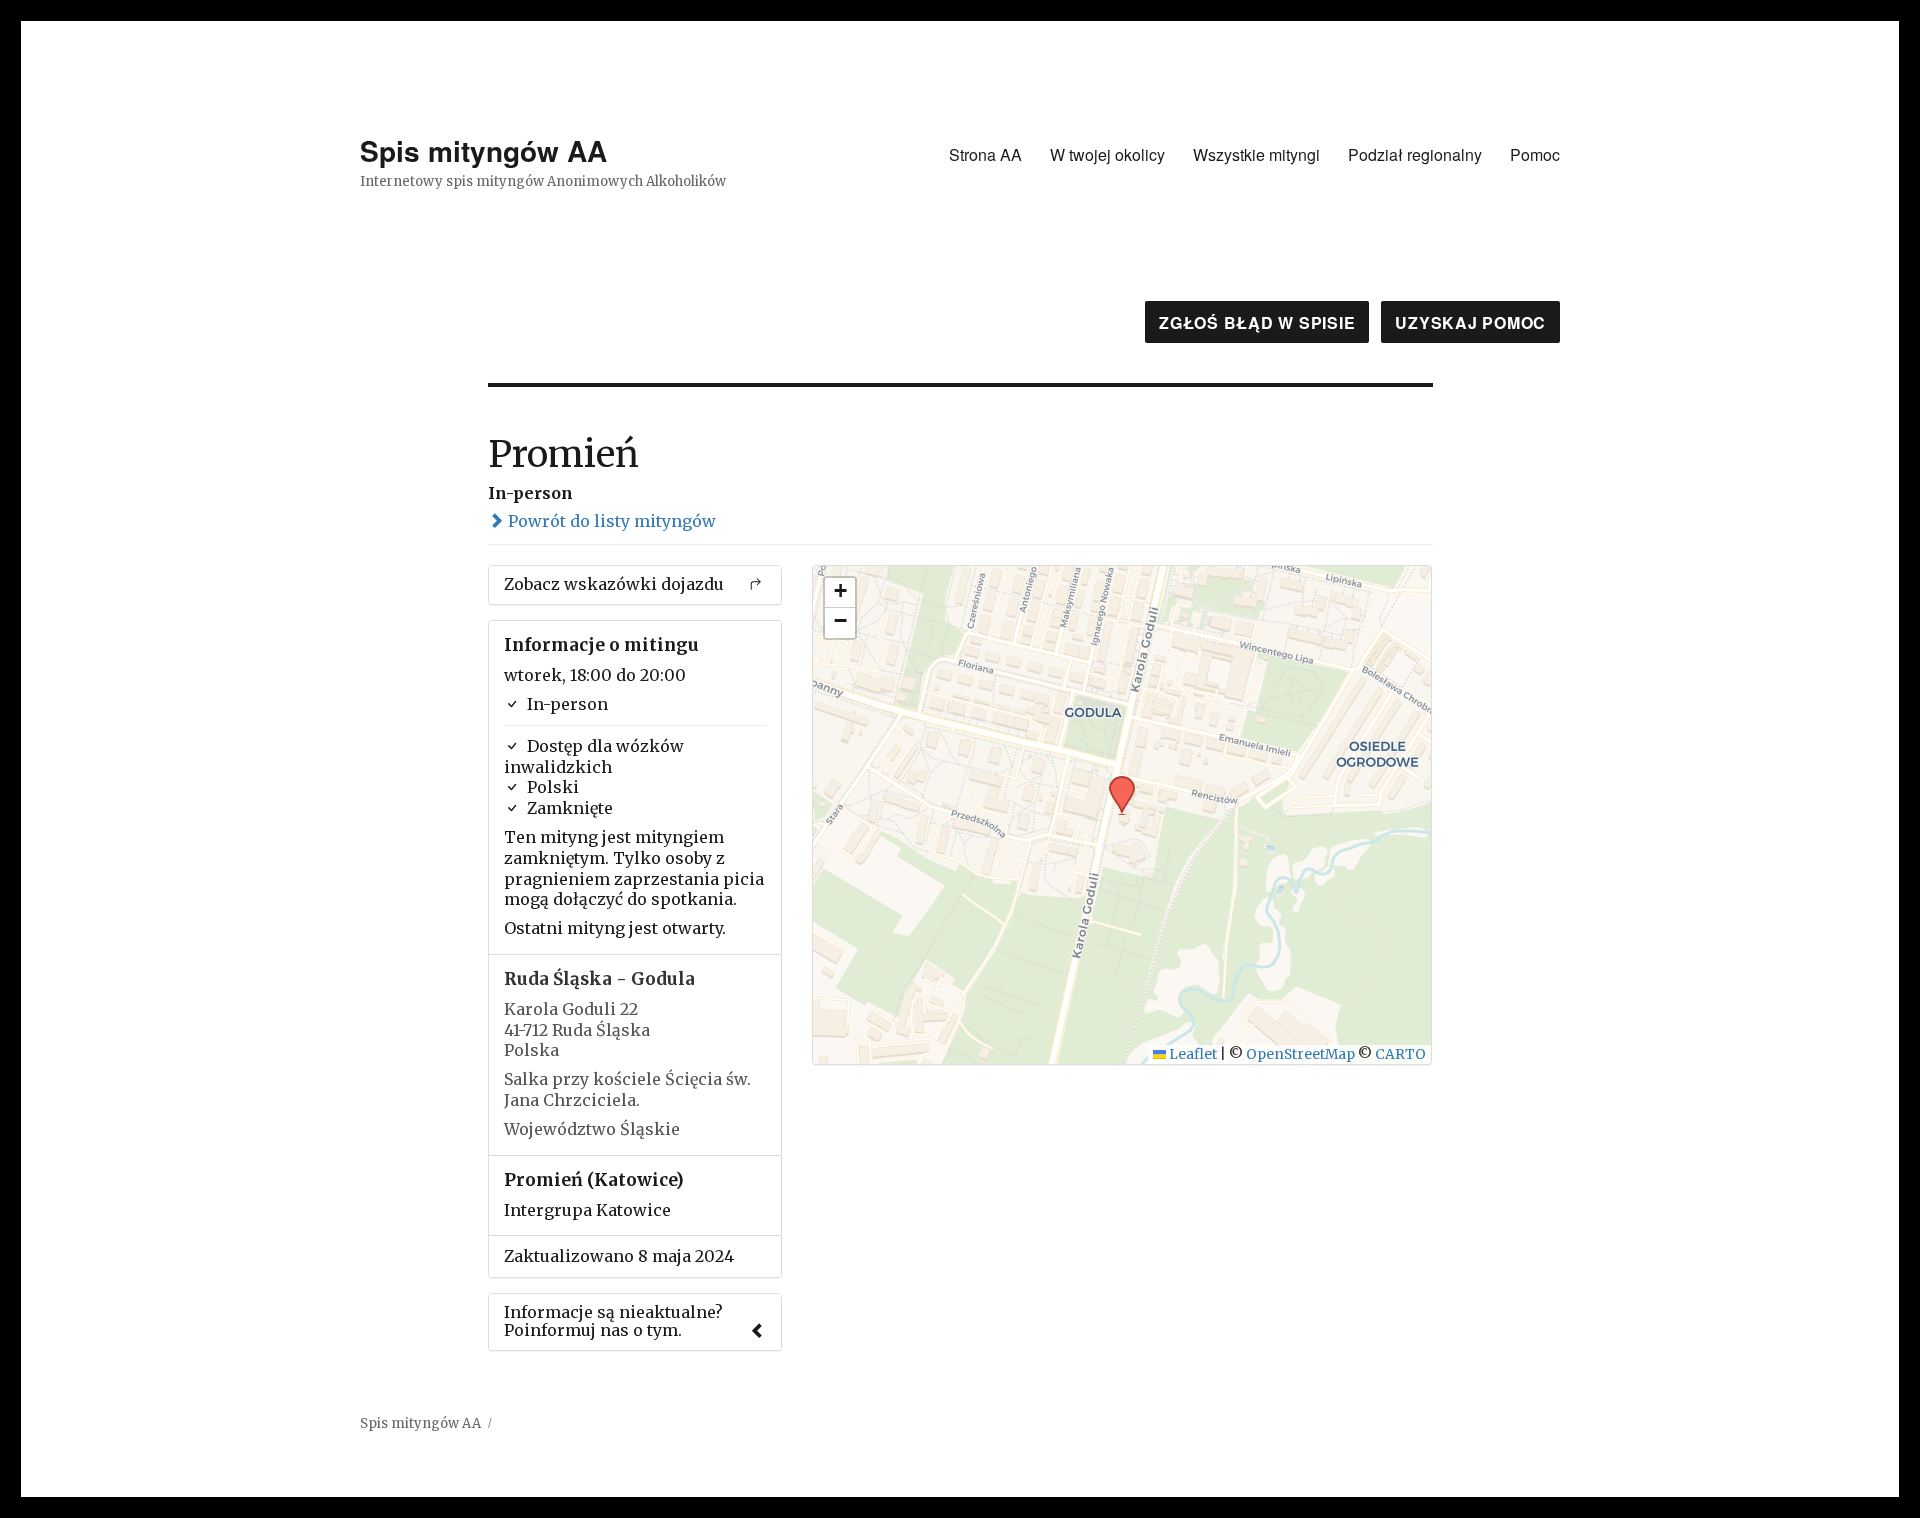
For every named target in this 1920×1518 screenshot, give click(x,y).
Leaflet (1191, 1054)
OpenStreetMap (1300, 1054)
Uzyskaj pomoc (1470, 322)
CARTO (1400, 1054)
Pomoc (1535, 154)
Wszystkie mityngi (1256, 154)
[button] (1115, 782)
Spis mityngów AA (483, 150)
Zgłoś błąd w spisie (1257, 322)
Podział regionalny (1415, 154)
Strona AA (985, 154)
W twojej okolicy (1107, 154)
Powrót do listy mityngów (610, 521)
